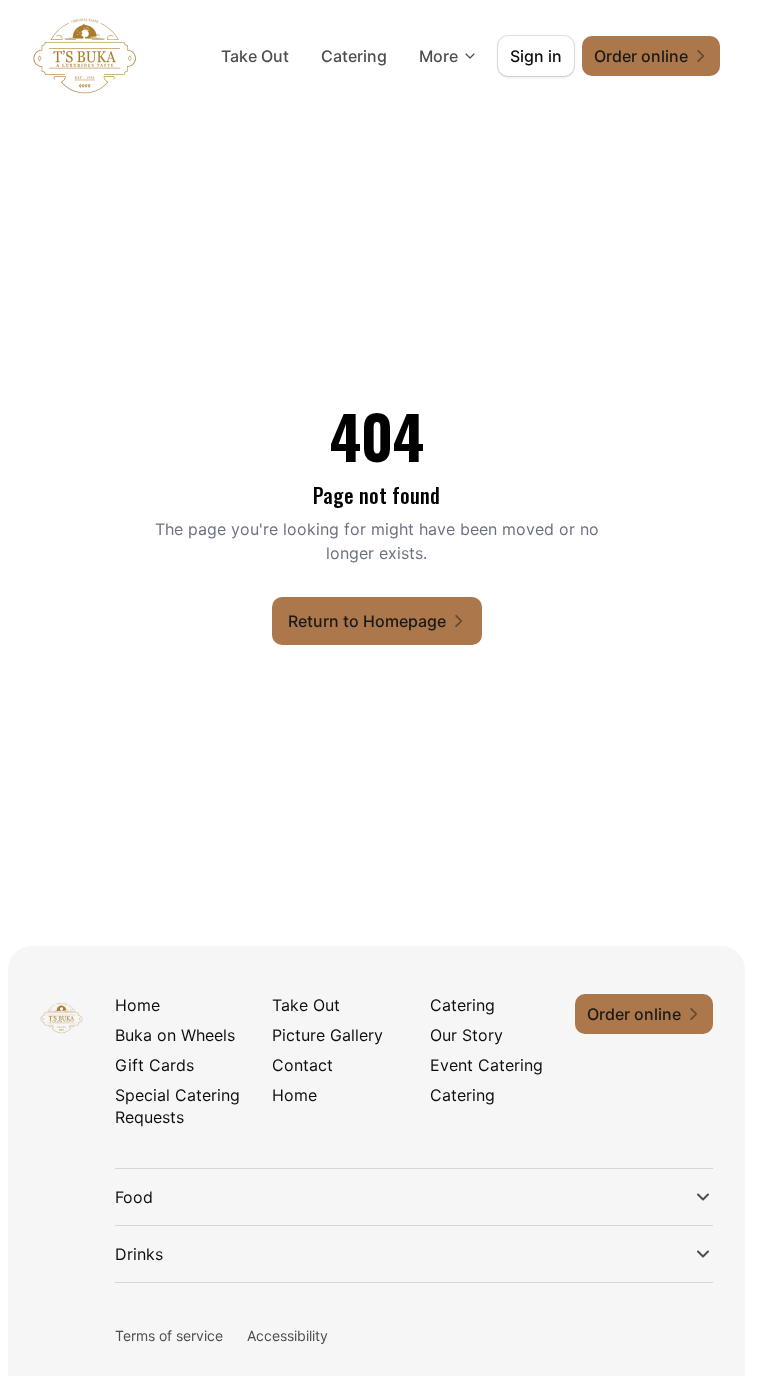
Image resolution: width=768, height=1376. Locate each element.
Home (137, 1005)
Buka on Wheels (175, 1035)
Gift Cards (154, 1065)
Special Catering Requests (177, 1106)
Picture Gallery (327, 1035)
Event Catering (486, 1065)
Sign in (536, 56)
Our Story (466, 1035)
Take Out (255, 56)
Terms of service (169, 1335)
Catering (354, 56)
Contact (302, 1065)
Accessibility (287, 1335)
